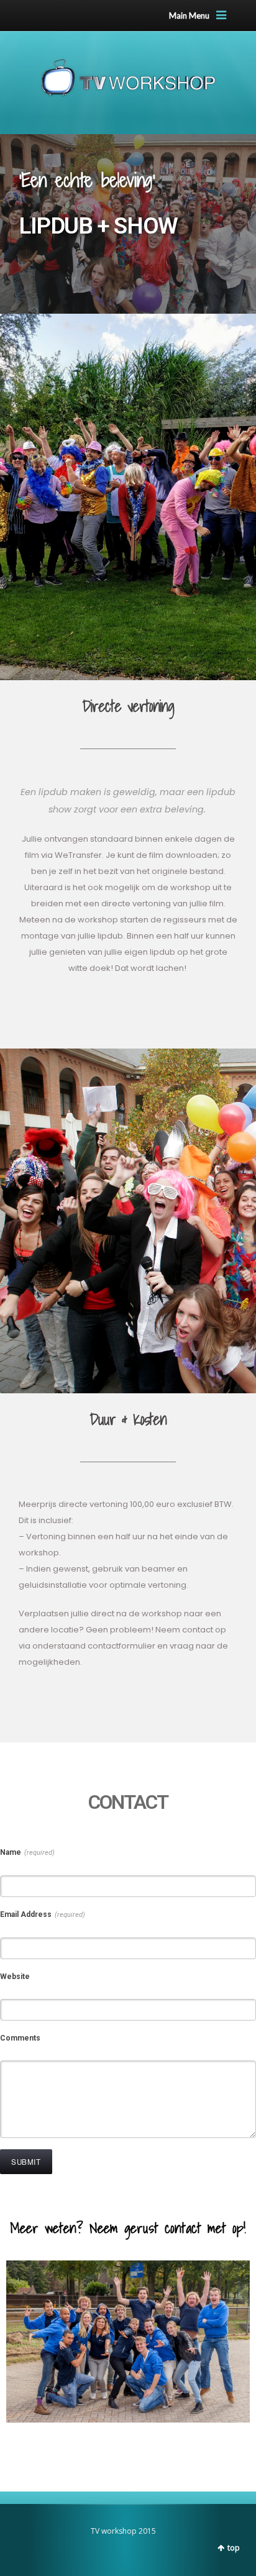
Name (27, 1852)
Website (15, 1977)
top (234, 2548)
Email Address (43, 1914)
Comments (20, 2038)
